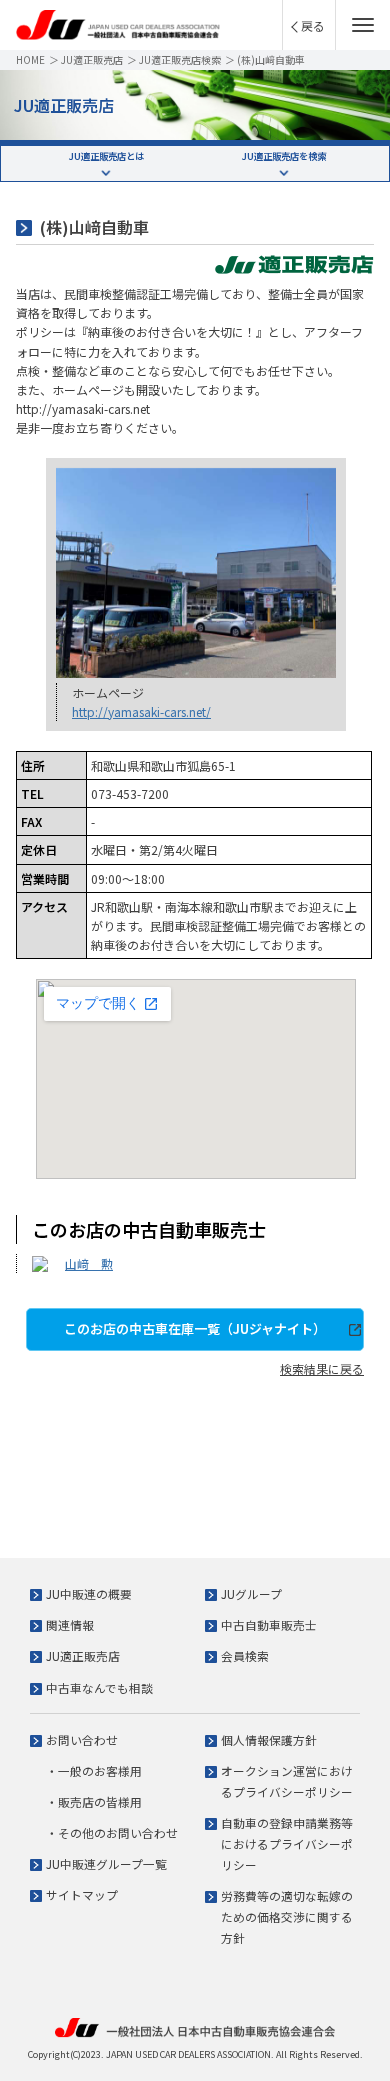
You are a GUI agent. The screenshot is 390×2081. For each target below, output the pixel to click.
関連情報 (70, 1624)
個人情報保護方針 (269, 1739)
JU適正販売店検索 (180, 59)
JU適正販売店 (92, 59)
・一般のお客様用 (94, 1770)
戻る (313, 25)
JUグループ (251, 1593)
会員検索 (245, 1655)
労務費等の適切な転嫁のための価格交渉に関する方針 (287, 1916)
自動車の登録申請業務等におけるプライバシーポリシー (287, 1843)
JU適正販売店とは (106, 156)
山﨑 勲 (89, 1263)
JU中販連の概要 (89, 1593)
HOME (30, 59)
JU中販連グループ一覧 (106, 1863)
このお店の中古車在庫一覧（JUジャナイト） (195, 1328)
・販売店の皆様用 (94, 1801)
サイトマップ (82, 1894)
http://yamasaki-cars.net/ (141, 711)
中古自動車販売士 (269, 1624)
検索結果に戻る (322, 1368)
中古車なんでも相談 (99, 1687)
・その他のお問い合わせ (112, 1832)
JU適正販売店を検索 (284, 156)
